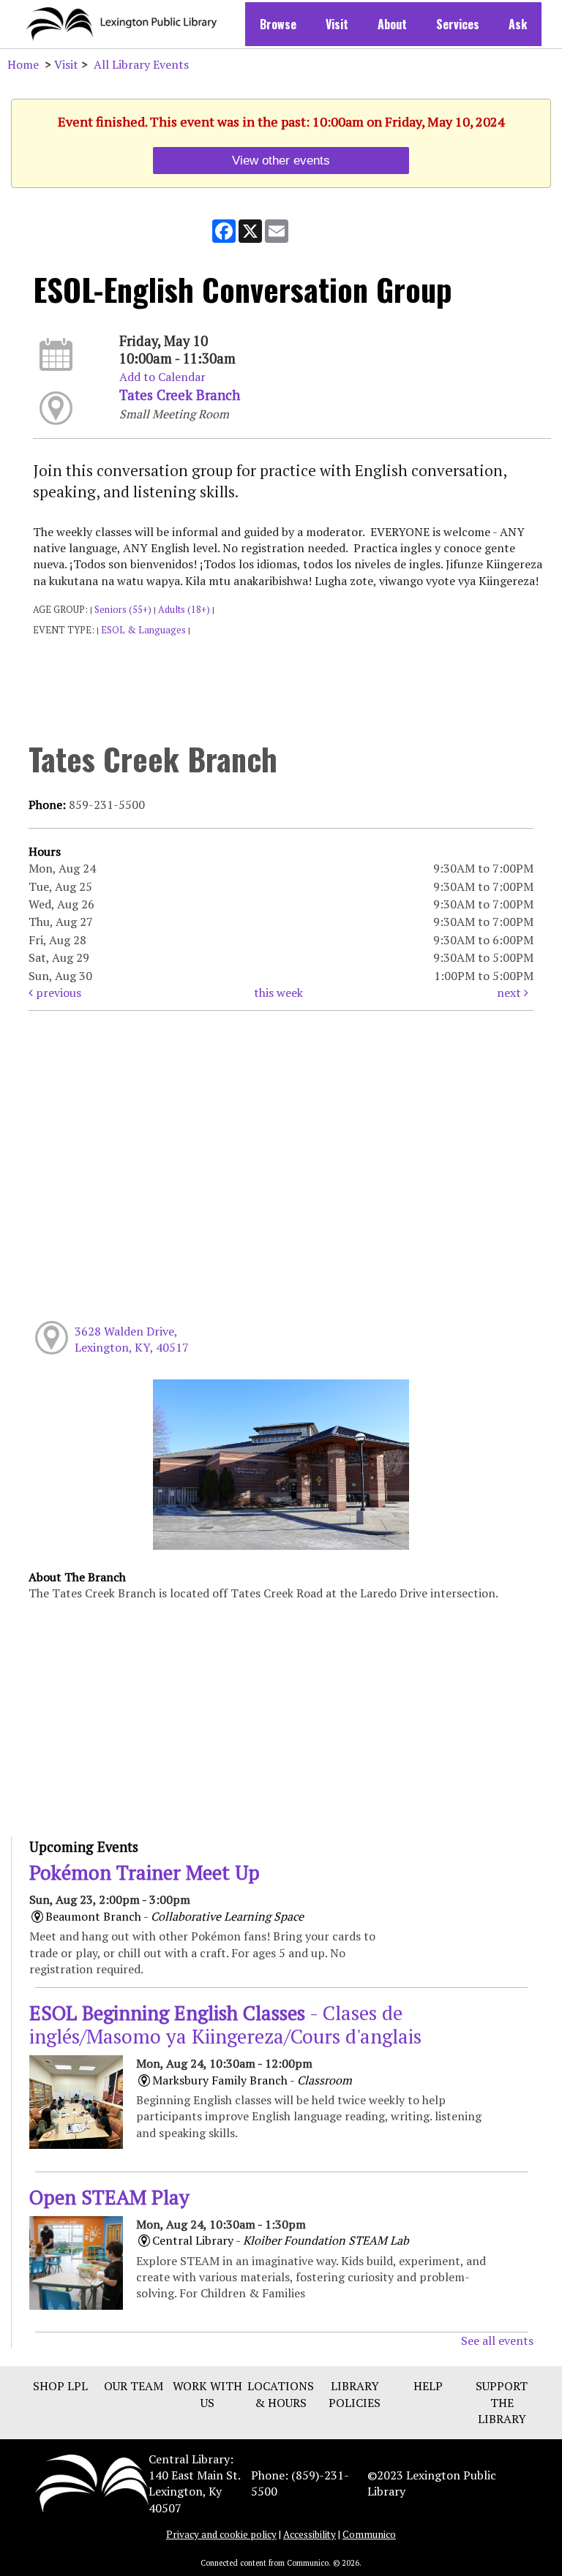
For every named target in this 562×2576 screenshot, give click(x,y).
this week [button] (278, 993)
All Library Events (141, 64)
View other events (281, 160)
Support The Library (502, 2402)
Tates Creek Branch (180, 395)
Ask (518, 24)
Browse (278, 24)
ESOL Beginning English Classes (225, 2025)
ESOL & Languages (143, 630)
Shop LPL (60, 2386)
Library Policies (355, 2394)
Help (428, 2386)
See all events (497, 2340)
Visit (337, 24)
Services (458, 24)
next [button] (510, 993)
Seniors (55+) (123, 610)
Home (23, 64)
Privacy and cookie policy (221, 2534)
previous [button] (57, 993)
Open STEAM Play (109, 2197)
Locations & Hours (281, 2394)
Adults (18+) (184, 610)
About (392, 24)
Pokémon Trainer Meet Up (145, 1872)
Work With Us (207, 2394)
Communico (369, 2534)
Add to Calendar (162, 377)
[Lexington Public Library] (92, 2482)
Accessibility (310, 2534)
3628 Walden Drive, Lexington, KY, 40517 (132, 1339)
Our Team (134, 2386)
